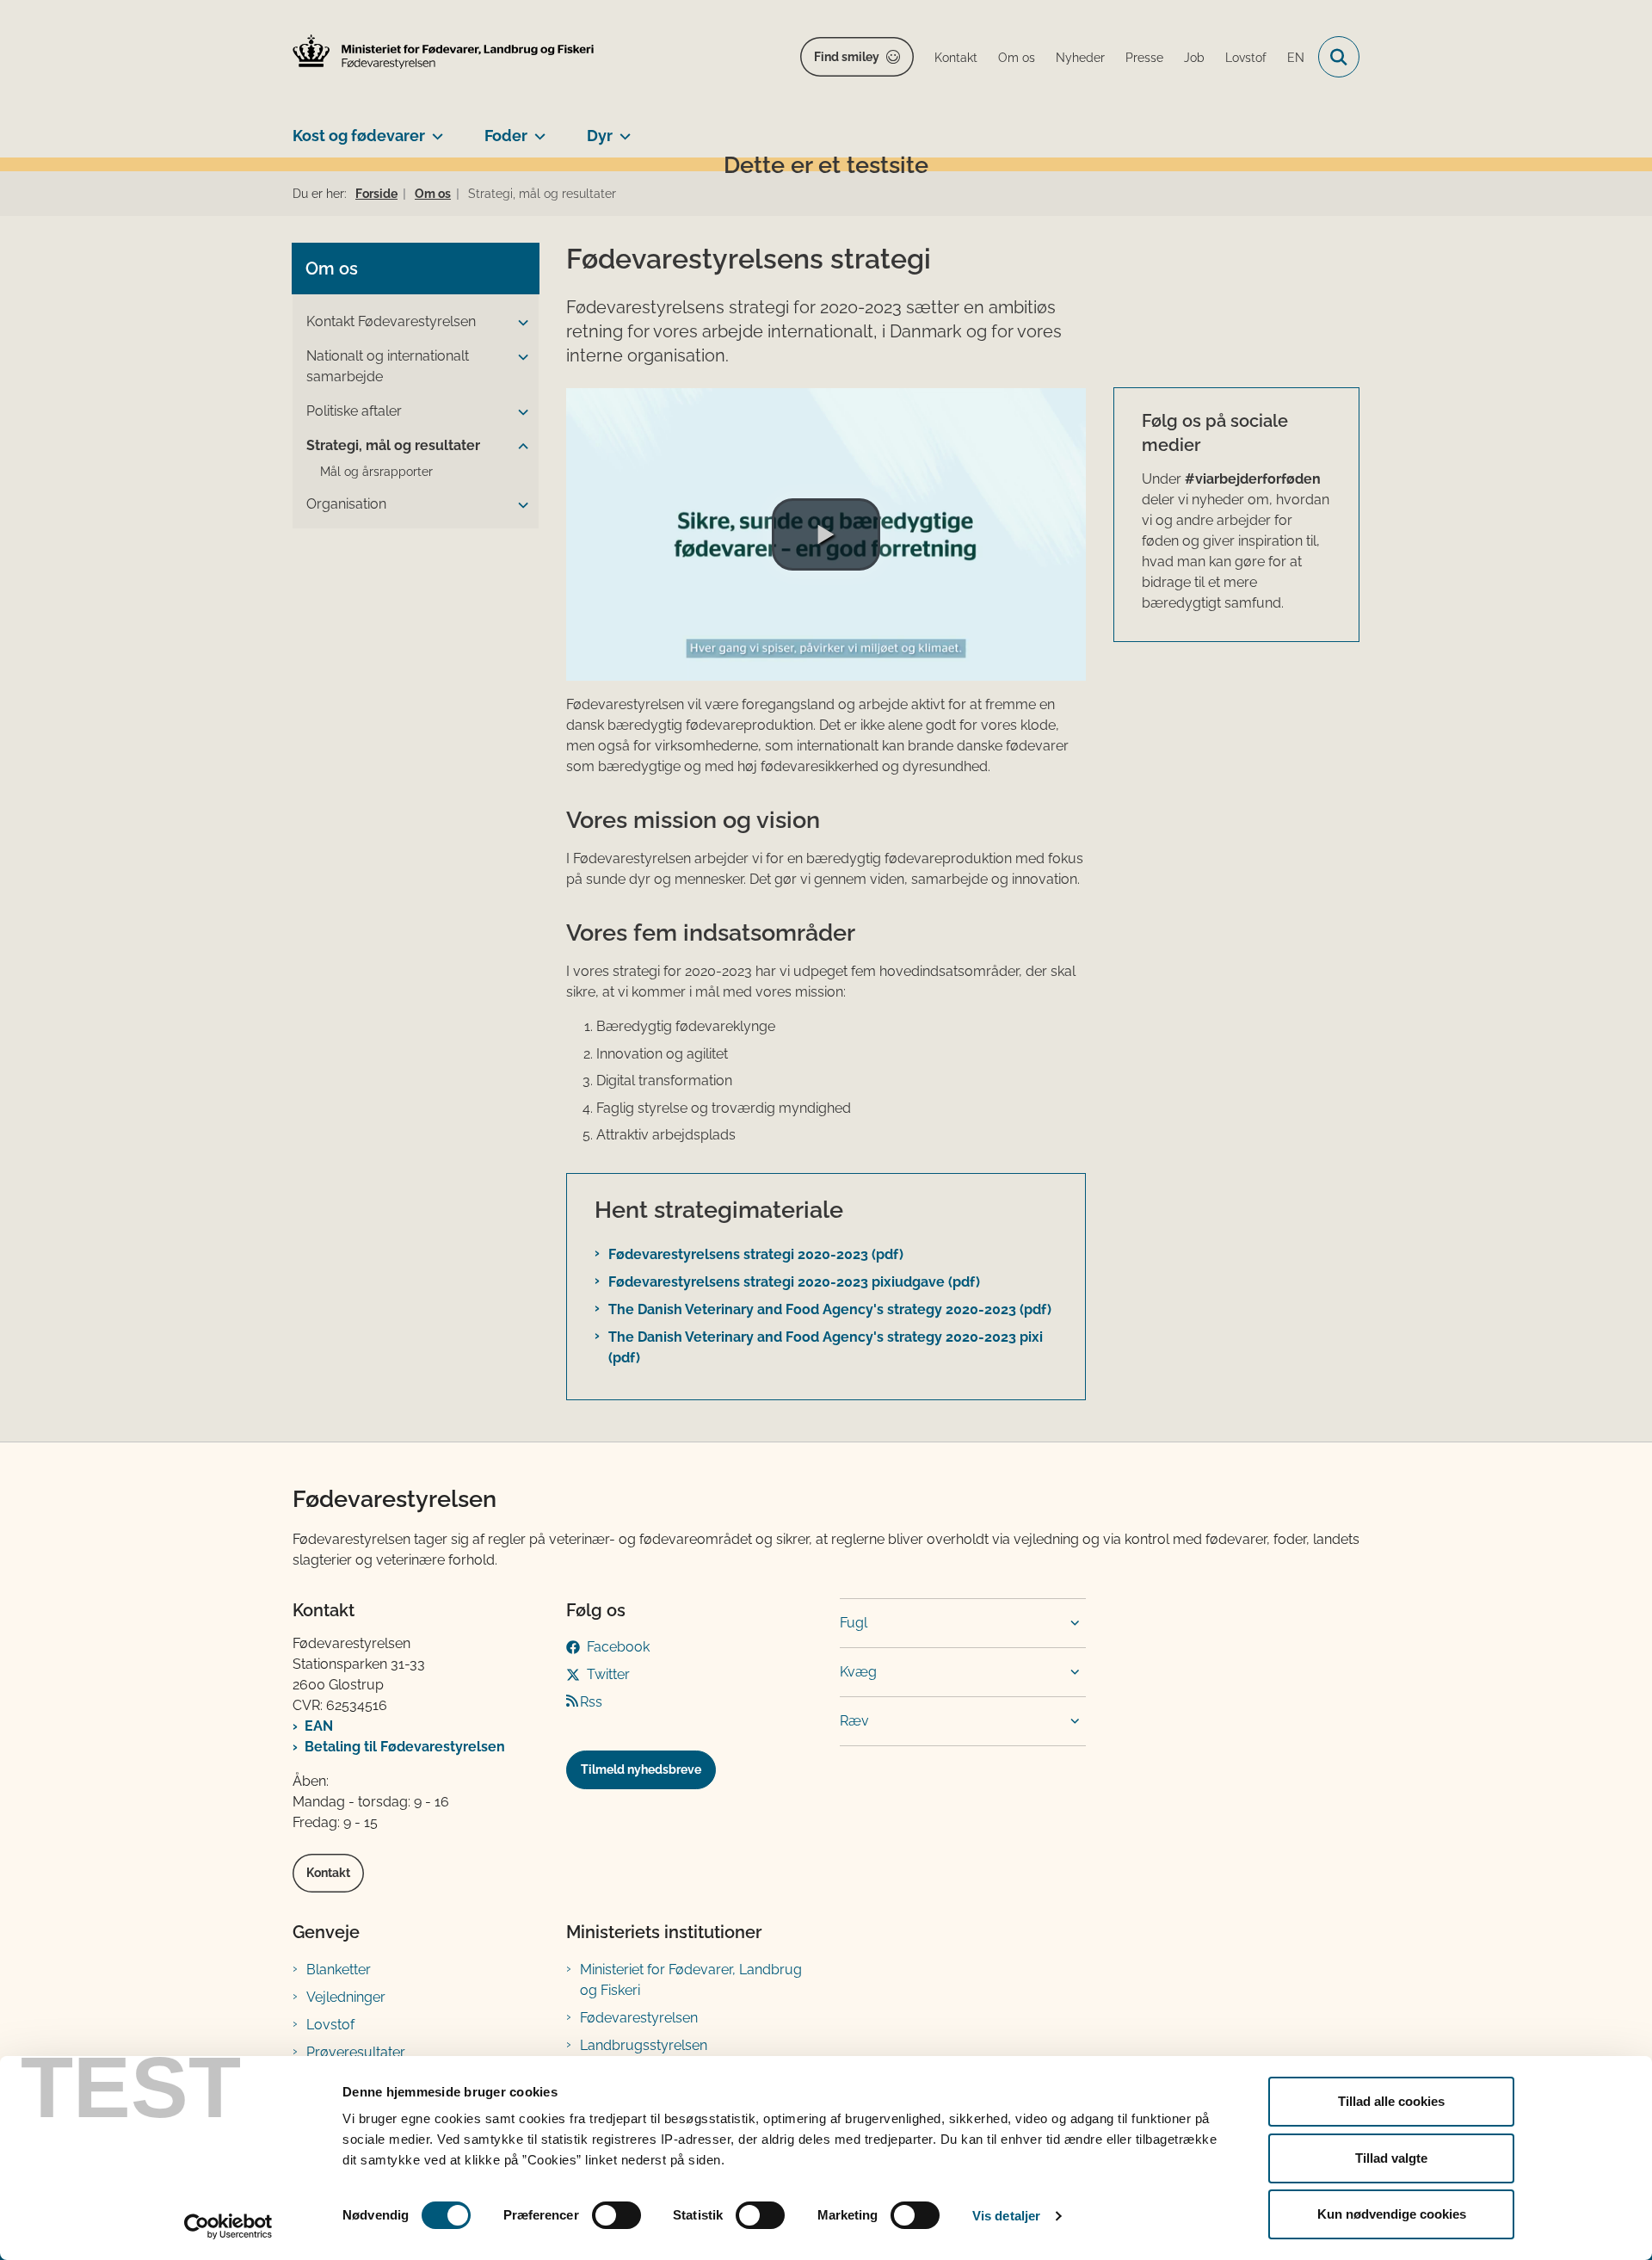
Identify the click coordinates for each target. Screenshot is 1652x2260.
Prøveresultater (356, 2052)
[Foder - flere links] (536, 129)
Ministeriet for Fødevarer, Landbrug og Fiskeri (691, 1980)
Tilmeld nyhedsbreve (641, 1769)
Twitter (608, 1674)
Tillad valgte (1391, 2158)
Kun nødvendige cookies (1392, 2214)
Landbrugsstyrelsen (644, 2045)
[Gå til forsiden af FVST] (443, 52)
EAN (319, 1726)
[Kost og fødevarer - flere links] (434, 129)
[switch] (616, 2215)
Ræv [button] (854, 1721)
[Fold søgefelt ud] (1339, 57)
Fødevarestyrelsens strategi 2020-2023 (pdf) (756, 1254)
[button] (519, 323)
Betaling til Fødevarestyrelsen (405, 1747)
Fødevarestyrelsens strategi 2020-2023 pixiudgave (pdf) (794, 1282)
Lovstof (330, 2025)
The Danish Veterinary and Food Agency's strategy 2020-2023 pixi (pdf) (826, 1347)
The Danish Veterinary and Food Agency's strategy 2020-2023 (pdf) (830, 1309)
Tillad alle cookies (1391, 2101)
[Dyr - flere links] (622, 129)
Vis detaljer (1006, 2216)
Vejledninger (346, 1997)
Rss (591, 1702)
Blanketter (339, 1970)
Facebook (618, 1647)
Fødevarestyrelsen (639, 2018)
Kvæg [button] (858, 1672)
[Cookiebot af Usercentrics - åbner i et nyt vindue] (228, 2226)
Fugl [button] (854, 1623)
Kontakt (328, 1873)
